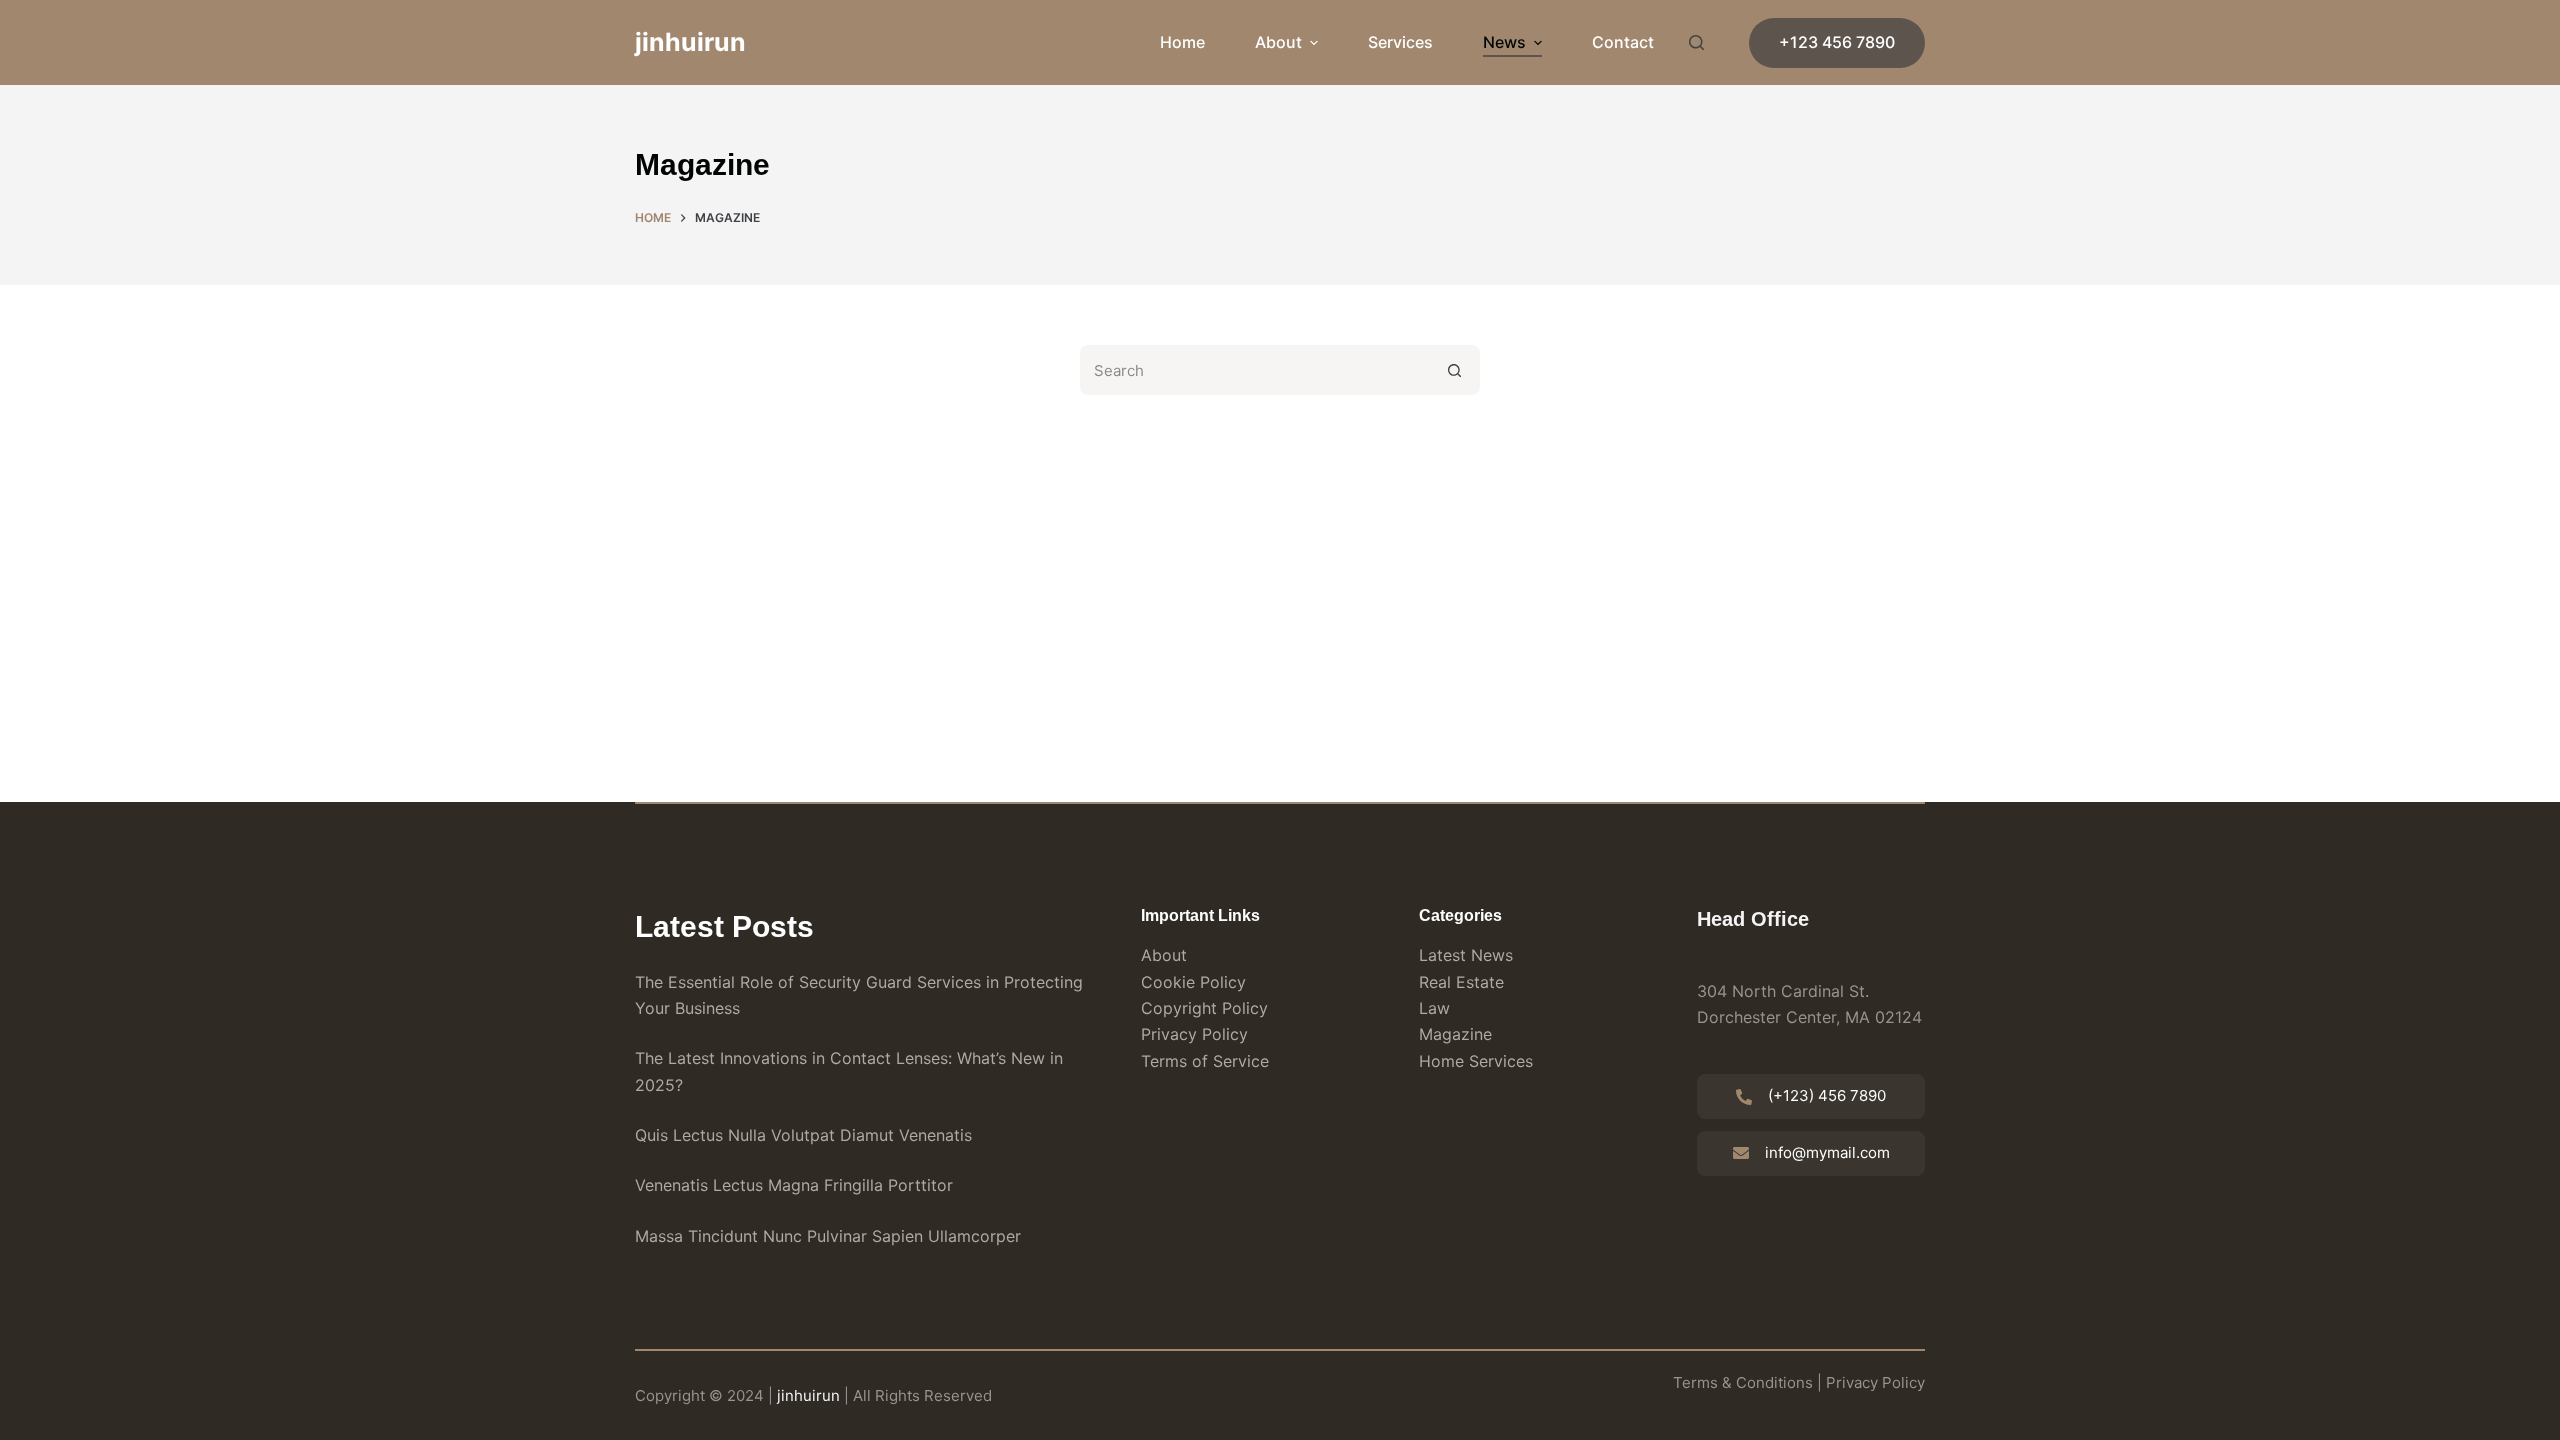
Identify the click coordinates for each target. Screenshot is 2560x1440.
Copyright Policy (1204, 1008)
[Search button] (1455, 370)
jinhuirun (690, 42)
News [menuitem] (1504, 42)
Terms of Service (1205, 1061)
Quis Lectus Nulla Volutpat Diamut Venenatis (803, 1135)
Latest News (1466, 955)
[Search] (1696, 42)
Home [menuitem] (1182, 42)
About (1164, 955)
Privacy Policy (1194, 1034)
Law (1434, 1008)
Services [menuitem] (1400, 42)
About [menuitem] (1278, 42)
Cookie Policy (1193, 982)
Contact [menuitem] (1623, 42)
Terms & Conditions (1743, 1382)
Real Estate (1461, 982)
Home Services (1476, 1061)
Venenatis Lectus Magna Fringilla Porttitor (794, 1185)
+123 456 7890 (1837, 42)
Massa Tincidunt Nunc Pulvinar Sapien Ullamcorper (828, 1236)
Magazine (1455, 1034)
